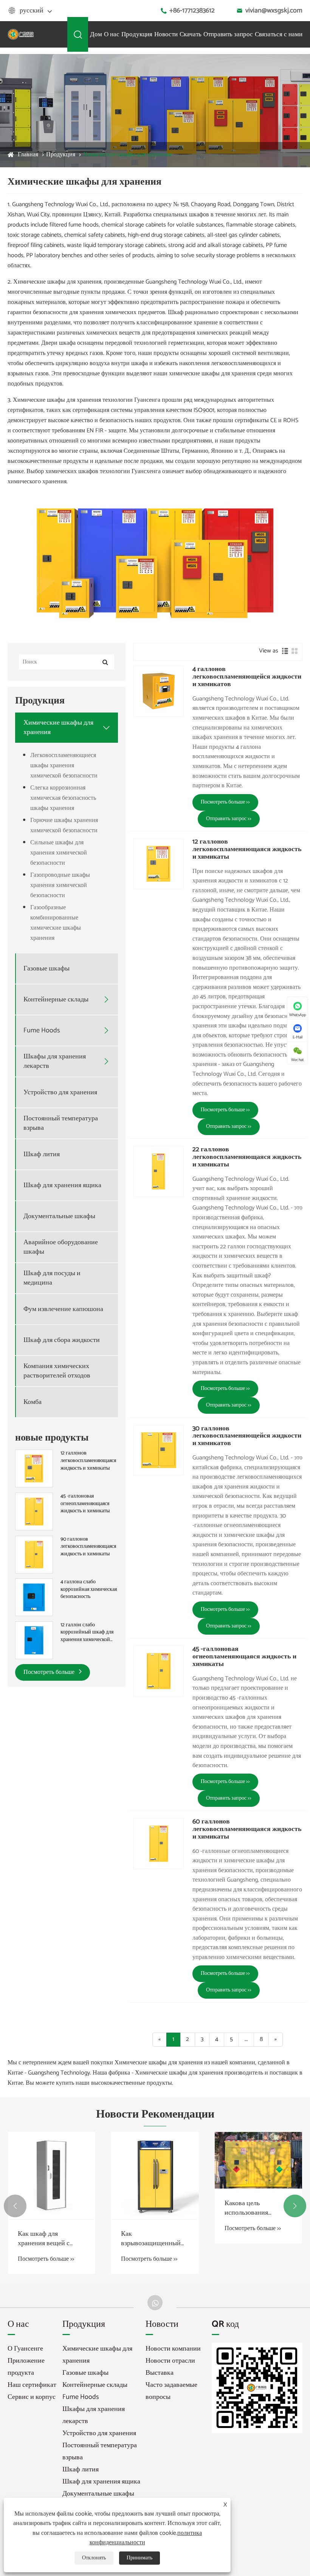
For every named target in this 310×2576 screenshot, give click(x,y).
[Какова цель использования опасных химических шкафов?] (155, 2160)
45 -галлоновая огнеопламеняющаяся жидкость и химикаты (85, 1504)
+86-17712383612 (192, 11)
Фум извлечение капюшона (63, 1309)
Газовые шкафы (46, 969)
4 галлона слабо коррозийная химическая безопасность (89, 1590)
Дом (96, 34)
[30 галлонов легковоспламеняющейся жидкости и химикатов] (158, 1450)
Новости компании (173, 2349)
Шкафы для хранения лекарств (55, 1061)
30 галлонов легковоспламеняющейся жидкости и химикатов (247, 1436)
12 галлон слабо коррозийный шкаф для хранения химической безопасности (87, 1633)
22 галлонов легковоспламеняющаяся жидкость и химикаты (247, 1157)
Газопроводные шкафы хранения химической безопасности (60, 885)
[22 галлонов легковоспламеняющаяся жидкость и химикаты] (158, 1171)
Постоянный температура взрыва (61, 1123)
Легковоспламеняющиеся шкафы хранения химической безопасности (64, 766)
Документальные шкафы (59, 1216)
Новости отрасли (170, 2361)
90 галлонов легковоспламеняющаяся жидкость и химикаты (88, 1547)
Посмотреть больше (50, 1672)
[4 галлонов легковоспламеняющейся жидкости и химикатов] (158, 691)
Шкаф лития (42, 1155)
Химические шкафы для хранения (127, 155)
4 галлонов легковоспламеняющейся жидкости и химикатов (247, 677)
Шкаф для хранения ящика (62, 1185)
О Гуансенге (25, 2349)
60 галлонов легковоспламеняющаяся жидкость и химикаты (247, 1829)
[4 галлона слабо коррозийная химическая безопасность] (34, 1597)
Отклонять (94, 2558)
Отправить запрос (228, 34)
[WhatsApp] (155, 2303)
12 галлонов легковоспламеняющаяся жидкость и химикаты (88, 1461)
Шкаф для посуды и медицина (52, 1278)
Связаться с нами (279, 34)
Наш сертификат (32, 2385)
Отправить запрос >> (229, 819)
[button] (15, 2206)
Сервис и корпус (32, 2397)
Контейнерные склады (56, 1000)
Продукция (137, 34)
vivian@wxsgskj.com (274, 11)
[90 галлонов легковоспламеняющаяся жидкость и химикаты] (34, 1554)
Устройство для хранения (60, 1093)
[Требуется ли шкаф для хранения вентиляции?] (258, 2160)
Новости (166, 34)
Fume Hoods (42, 1031)
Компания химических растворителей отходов (57, 1371)
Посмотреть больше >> (225, 802)
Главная (28, 155)
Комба (33, 1402)
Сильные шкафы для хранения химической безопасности (59, 853)
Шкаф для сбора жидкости (62, 1340)
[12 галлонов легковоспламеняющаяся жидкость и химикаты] (34, 1469)
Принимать (139, 2558)
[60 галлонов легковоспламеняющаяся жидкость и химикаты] (158, 1843)
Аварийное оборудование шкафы (61, 1247)
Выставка (160, 2373)
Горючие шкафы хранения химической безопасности (64, 825)
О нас (112, 34)
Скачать (191, 34)
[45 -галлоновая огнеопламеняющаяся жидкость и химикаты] (34, 1511)
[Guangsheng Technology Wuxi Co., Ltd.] (21, 34)
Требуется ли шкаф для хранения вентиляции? (258, 2208)
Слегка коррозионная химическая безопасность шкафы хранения (63, 798)
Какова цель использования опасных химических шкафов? (152, 2208)
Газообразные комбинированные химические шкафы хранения (56, 923)
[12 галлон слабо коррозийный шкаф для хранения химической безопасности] (34, 1640)
